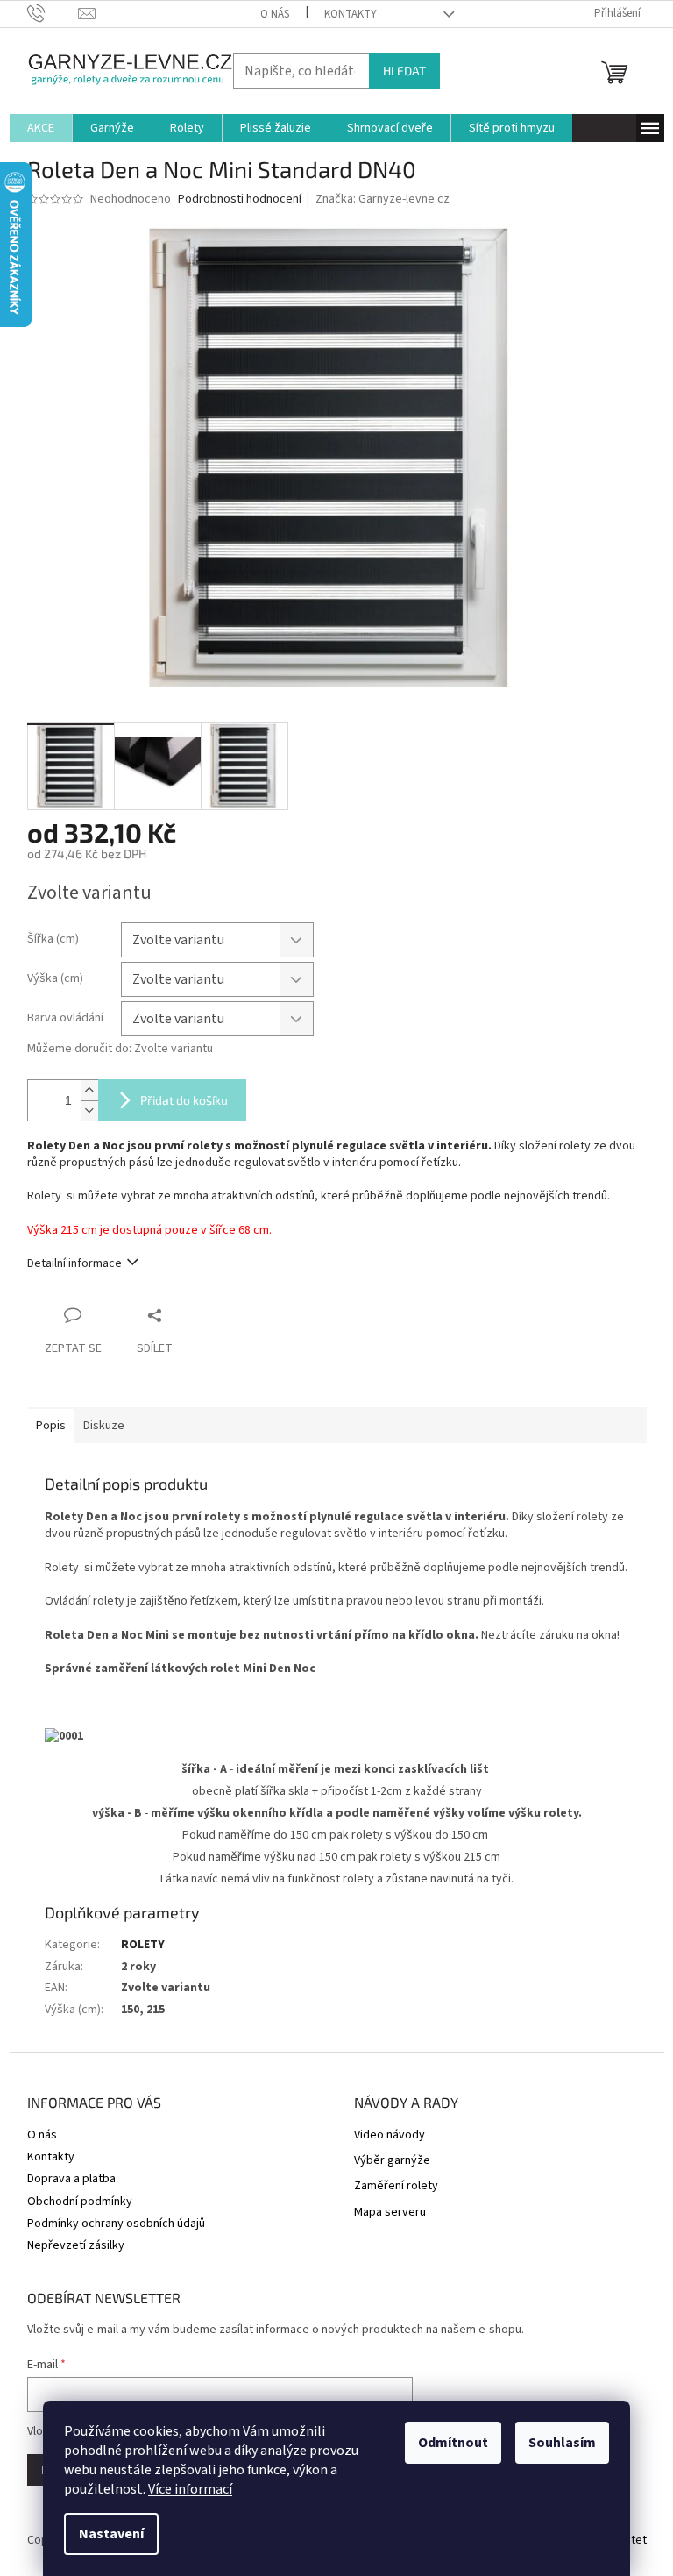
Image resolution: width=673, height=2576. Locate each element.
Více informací (190, 2489)
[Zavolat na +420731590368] (53, 13)
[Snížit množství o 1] (89, 1110)
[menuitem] (41, 128)
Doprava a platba (71, 2179)
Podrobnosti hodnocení (240, 199)
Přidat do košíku (184, 1100)
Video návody (390, 2135)
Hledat (404, 71)
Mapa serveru (390, 2213)
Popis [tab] (51, 1426)
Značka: (383, 199)
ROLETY (143, 1945)
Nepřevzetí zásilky (76, 2245)
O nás (275, 14)
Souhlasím (562, 2443)
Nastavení (111, 2534)
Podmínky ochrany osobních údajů (116, 2224)
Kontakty (351, 14)
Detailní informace (74, 1263)
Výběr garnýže (392, 2161)
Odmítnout (453, 2443)
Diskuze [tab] (104, 1426)
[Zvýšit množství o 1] (89, 1090)
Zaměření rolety (396, 2186)
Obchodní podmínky (80, 2202)
